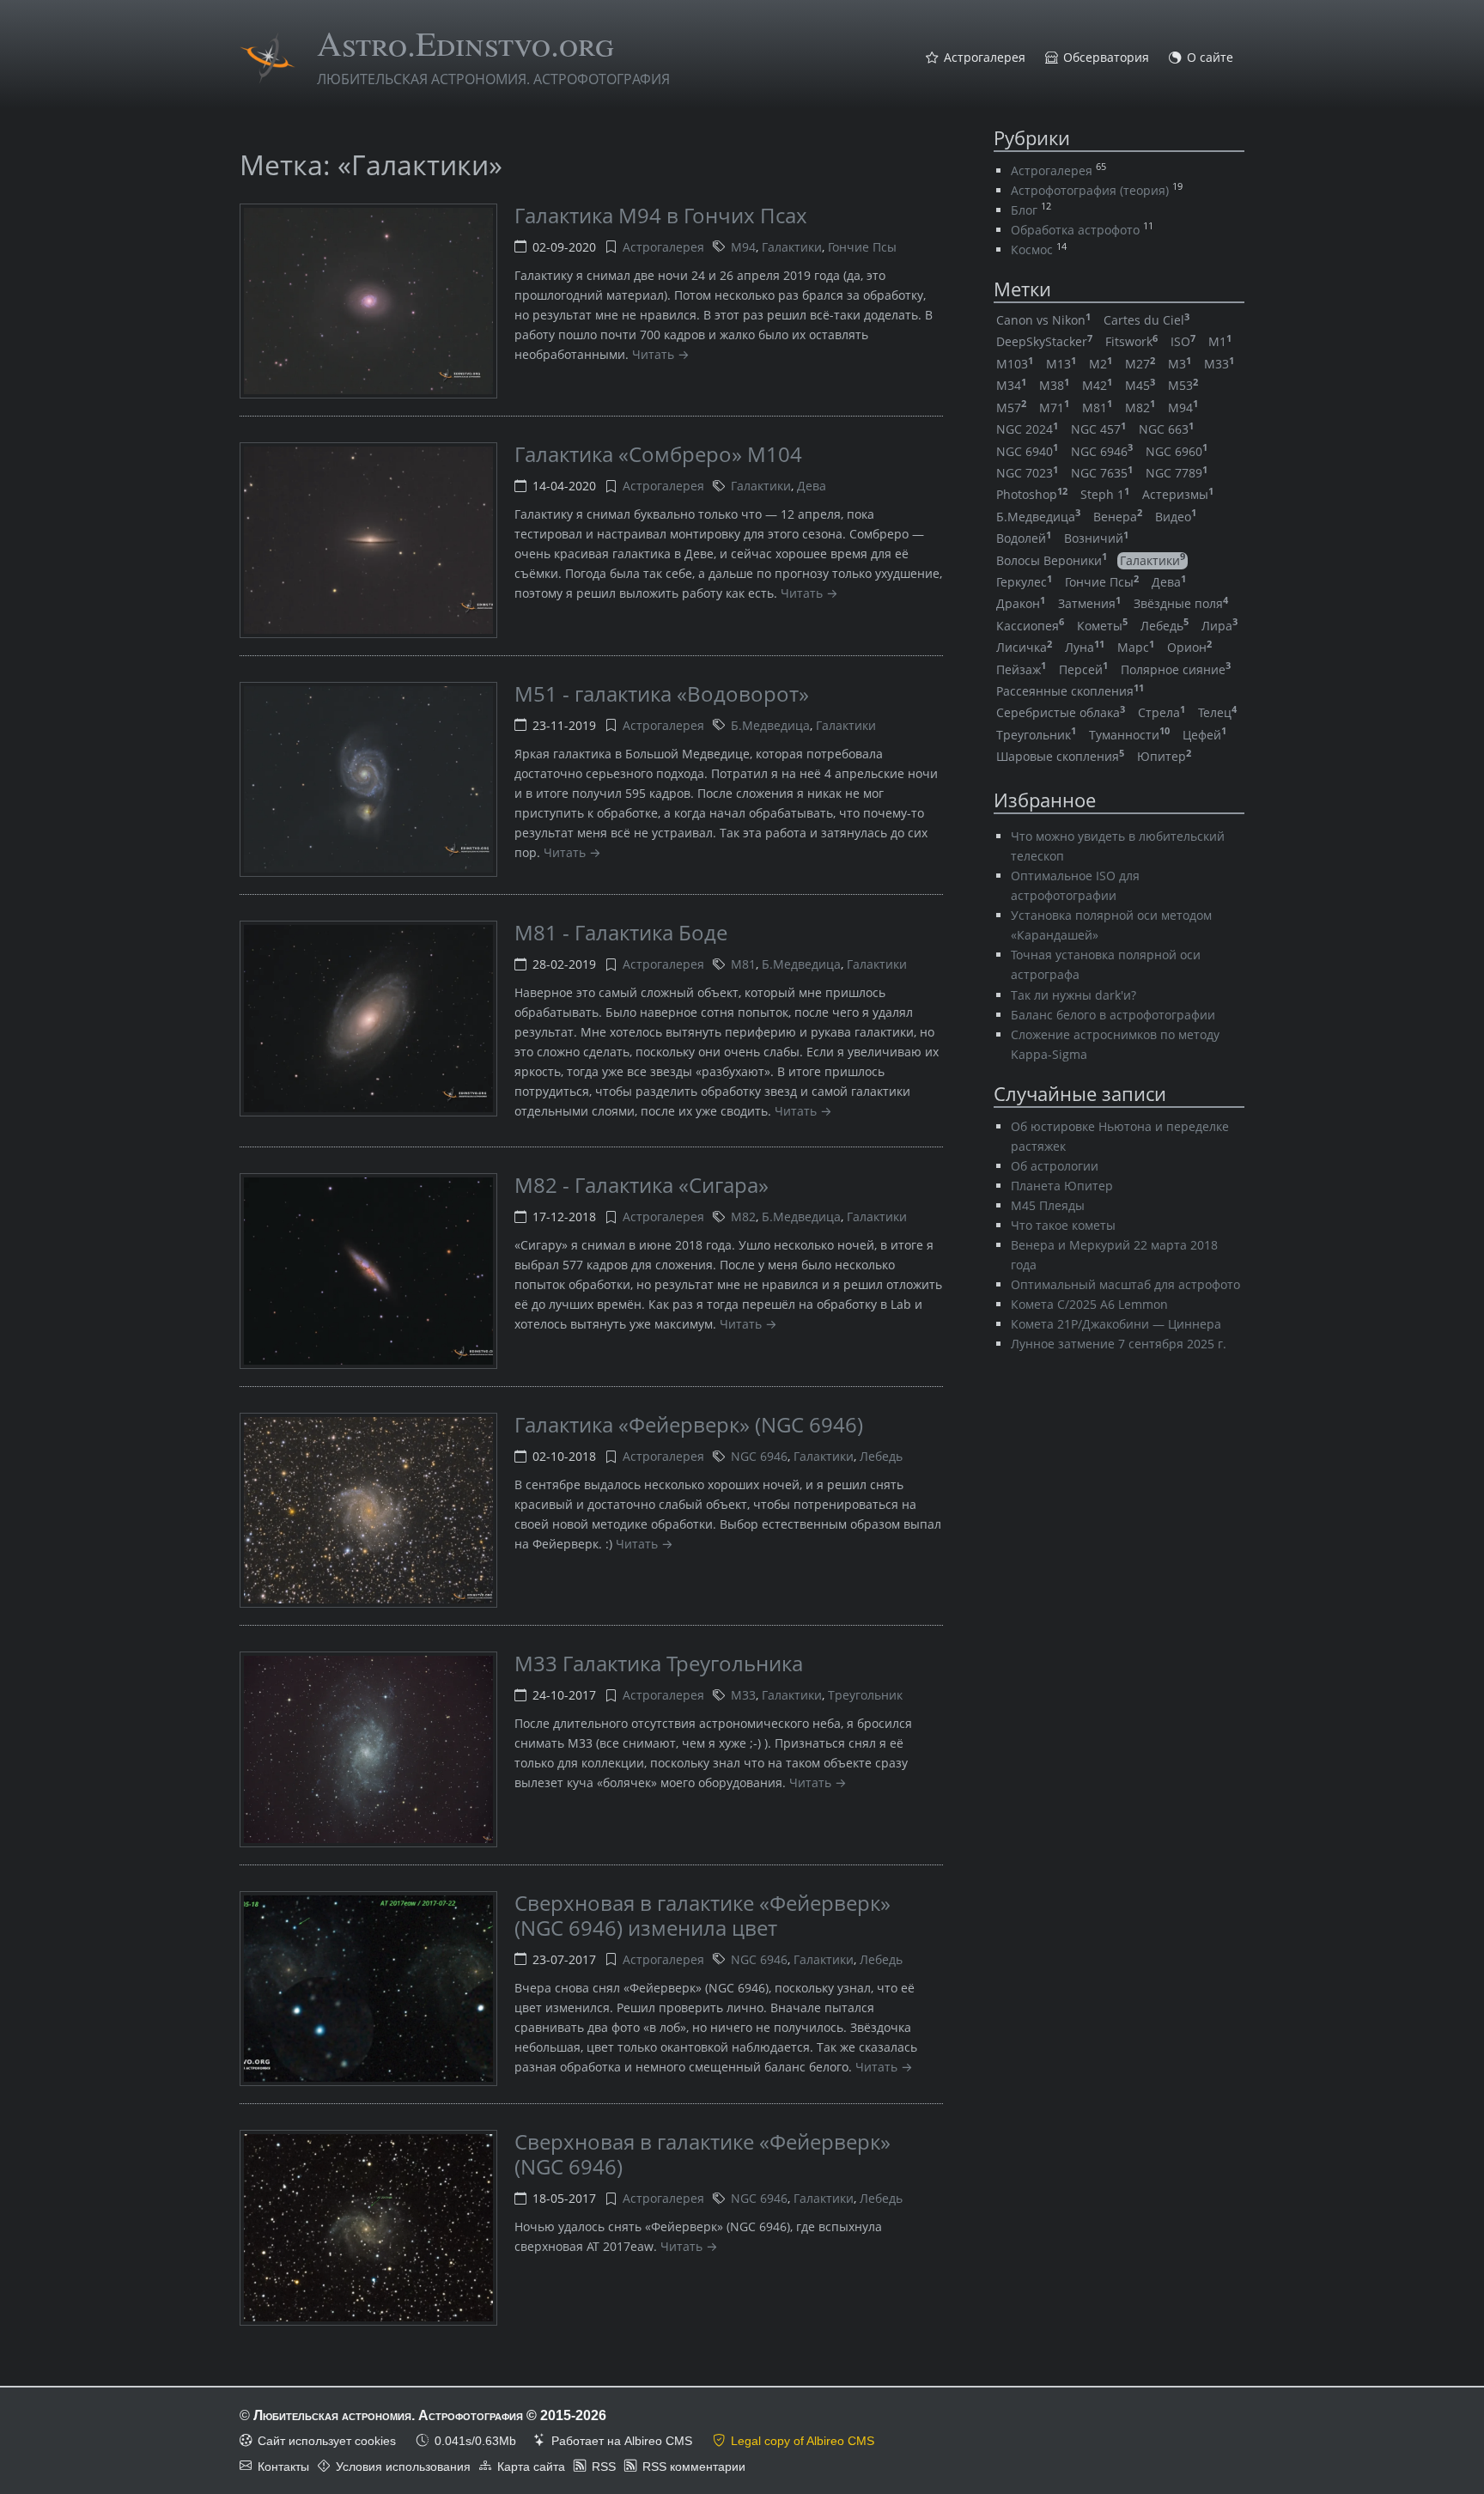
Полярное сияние (1176, 669)
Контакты (283, 2467)
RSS (604, 2467)
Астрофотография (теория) (1090, 190)
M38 (1054, 385)
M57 (1011, 408)
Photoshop (1032, 494)
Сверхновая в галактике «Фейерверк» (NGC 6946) (702, 2154)
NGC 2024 (1027, 429)
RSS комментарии (694, 2467)
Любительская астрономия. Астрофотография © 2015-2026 (430, 2415)
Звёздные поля (1181, 603)
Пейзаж (1021, 669)
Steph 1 (1105, 494)
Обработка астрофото (1075, 230)
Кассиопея (1030, 626)
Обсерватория (1106, 58)
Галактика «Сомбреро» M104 (658, 454)
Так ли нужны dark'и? (1073, 995)
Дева (812, 486)
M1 (1220, 341)
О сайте (1210, 58)
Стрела (1162, 712)
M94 (743, 247)
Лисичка (1024, 647)
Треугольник (865, 1695)
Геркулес (1024, 582)
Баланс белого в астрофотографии (1113, 1015)
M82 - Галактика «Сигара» (642, 1185)
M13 (1061, 364)
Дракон (1021, 603)
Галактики (792, 247)
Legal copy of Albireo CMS (803, 2441)
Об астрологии (1055, 1166)
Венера (1118, 517)
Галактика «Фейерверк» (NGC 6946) (689, 1424)
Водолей (1024, 538)
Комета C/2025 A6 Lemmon (1089, 1304)
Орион (1189, 647)
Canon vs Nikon (1043, 320)
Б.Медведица (770, 725)
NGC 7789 (1177, 473)
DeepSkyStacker (1044, 341)
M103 (1015, 364)
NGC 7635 (1102, 473)
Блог (1024, 210)
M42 (1097, 385)
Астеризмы (1178, 494)
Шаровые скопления (1060, 756)
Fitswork (1131, 341)
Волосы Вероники (1052, 560)
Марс (1136, 647)
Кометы (1102, 626)
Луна (1085, 647)
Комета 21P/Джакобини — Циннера (1116, 1324)
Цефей (1204, 735)
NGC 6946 (759, 1456)
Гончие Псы (862, 247)
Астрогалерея (985, 58)
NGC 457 (1098, 429)
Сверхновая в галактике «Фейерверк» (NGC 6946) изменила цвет (702, 1915)
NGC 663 (1166, 429)
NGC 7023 (1027, 473)
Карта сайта (531, 2467)
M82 (743, 1217)
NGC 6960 (1177, 451)
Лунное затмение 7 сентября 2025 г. (1119, 1344)
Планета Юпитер (1062, 1186)
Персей (1083, 669)
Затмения (1089, 603)
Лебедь (881, 1456)
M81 (743, 964)
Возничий (1096, 538)
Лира (1219, 626)
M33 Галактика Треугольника (659, 1663)
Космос (1032, 249)
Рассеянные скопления (1070, 691)
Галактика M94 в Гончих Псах (661, 215)
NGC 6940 (1027, 451)
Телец (1217, 712)
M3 (1180, 364)
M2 (1101, 364)
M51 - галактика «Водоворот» (662, 693)
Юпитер (1164, 756)
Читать (653, 354)
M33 (743, 1695)
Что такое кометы (1063, 1225)
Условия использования (403, 2467)
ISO (1183, 341)
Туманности (1129, 735)
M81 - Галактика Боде (621, 932)
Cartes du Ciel (1146, 320)
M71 (1054, 408)
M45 (1140, 385)
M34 (1011, 385)
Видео (1176, 517)
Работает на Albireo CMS (622, 2441)
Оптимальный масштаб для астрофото (1125, 1284)
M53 (1183, 385)
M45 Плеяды (1048, 1205)
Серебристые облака (1061, 712)
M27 (1140, 364)
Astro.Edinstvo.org (465, 43)
